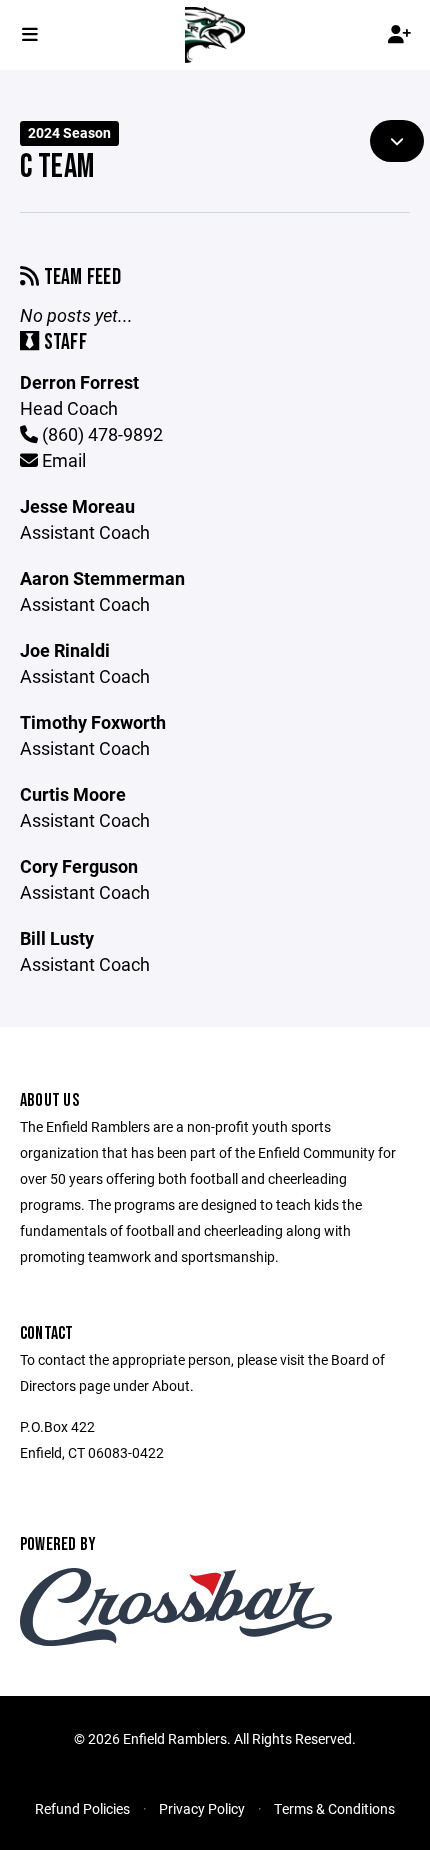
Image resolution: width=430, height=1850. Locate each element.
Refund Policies (82, 1808)
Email (62, 460)
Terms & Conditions (334, 1808)
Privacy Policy (202, 1808)
